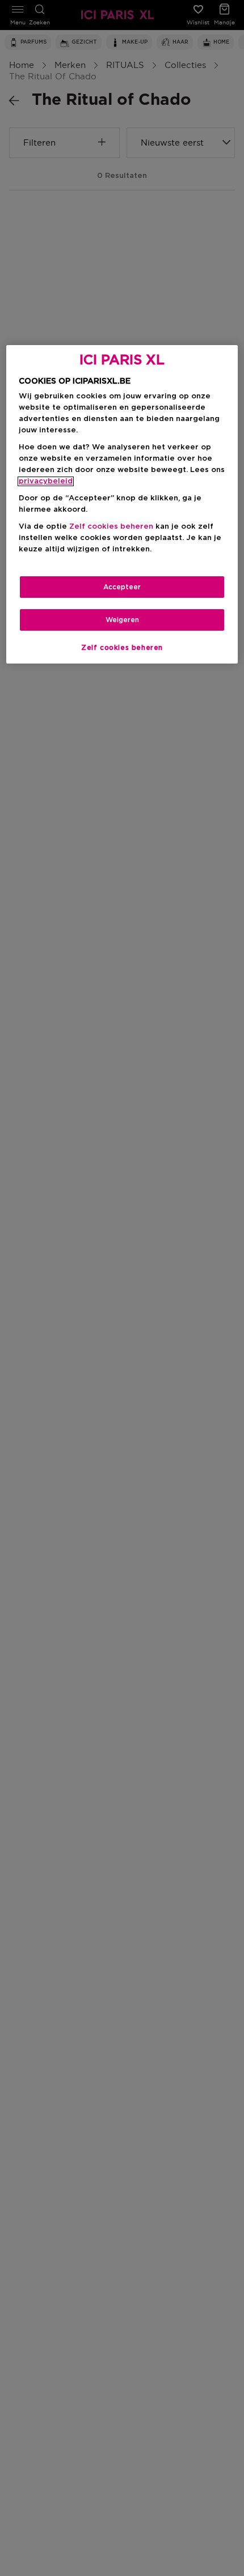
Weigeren (122, 620)
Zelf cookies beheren (122, 648)
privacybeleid (46, 481)
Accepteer (122, 587)
